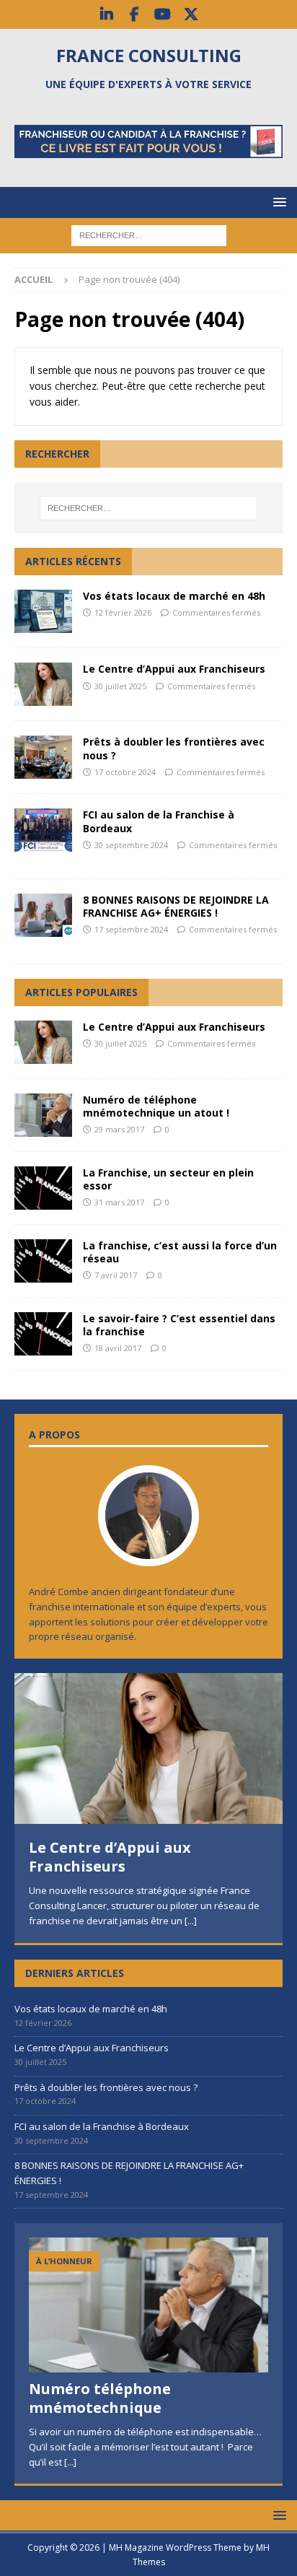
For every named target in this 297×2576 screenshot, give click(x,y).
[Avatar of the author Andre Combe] (148, 1551)
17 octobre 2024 (125, 772)
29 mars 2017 (119, 1129)
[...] (191, 1921)
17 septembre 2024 (131, 929)
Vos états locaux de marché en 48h (174, 596)
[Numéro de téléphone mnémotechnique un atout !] (43, 1115)
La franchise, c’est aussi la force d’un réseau (180, 1252)
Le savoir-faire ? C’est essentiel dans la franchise (179, 1325)
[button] (277, 202)
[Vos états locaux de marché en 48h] (43, 611)
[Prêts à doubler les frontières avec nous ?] (43, 757)
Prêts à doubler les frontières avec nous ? (174, 748)
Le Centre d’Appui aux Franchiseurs (174, 669)
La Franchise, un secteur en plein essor (168, 1179)
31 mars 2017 (119, 1202)
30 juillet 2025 (120, 686)
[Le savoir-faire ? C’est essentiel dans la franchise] (43, 1334)
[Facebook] (134, 14)
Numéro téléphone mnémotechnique (100, 2398)
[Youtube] (163, 14)
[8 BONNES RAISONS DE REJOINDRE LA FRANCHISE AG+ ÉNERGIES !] (43, 915)
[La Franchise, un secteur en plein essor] (43, 1188)
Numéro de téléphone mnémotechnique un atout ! (156, 1106)
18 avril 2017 (118, 1348)
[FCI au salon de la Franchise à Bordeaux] (43, 830)
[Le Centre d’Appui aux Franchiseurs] (43, 684)
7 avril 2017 (116, 1275)
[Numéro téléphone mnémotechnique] (148, 2305)
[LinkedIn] (106, 14)
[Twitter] (191, 14)
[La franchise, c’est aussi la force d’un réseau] (43, 1261)
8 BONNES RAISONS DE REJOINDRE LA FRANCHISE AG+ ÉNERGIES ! (176, 906)
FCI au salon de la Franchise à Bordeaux (159, 821)
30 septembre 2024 (131, 845)
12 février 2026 (123, 612)
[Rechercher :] (149, 235)
